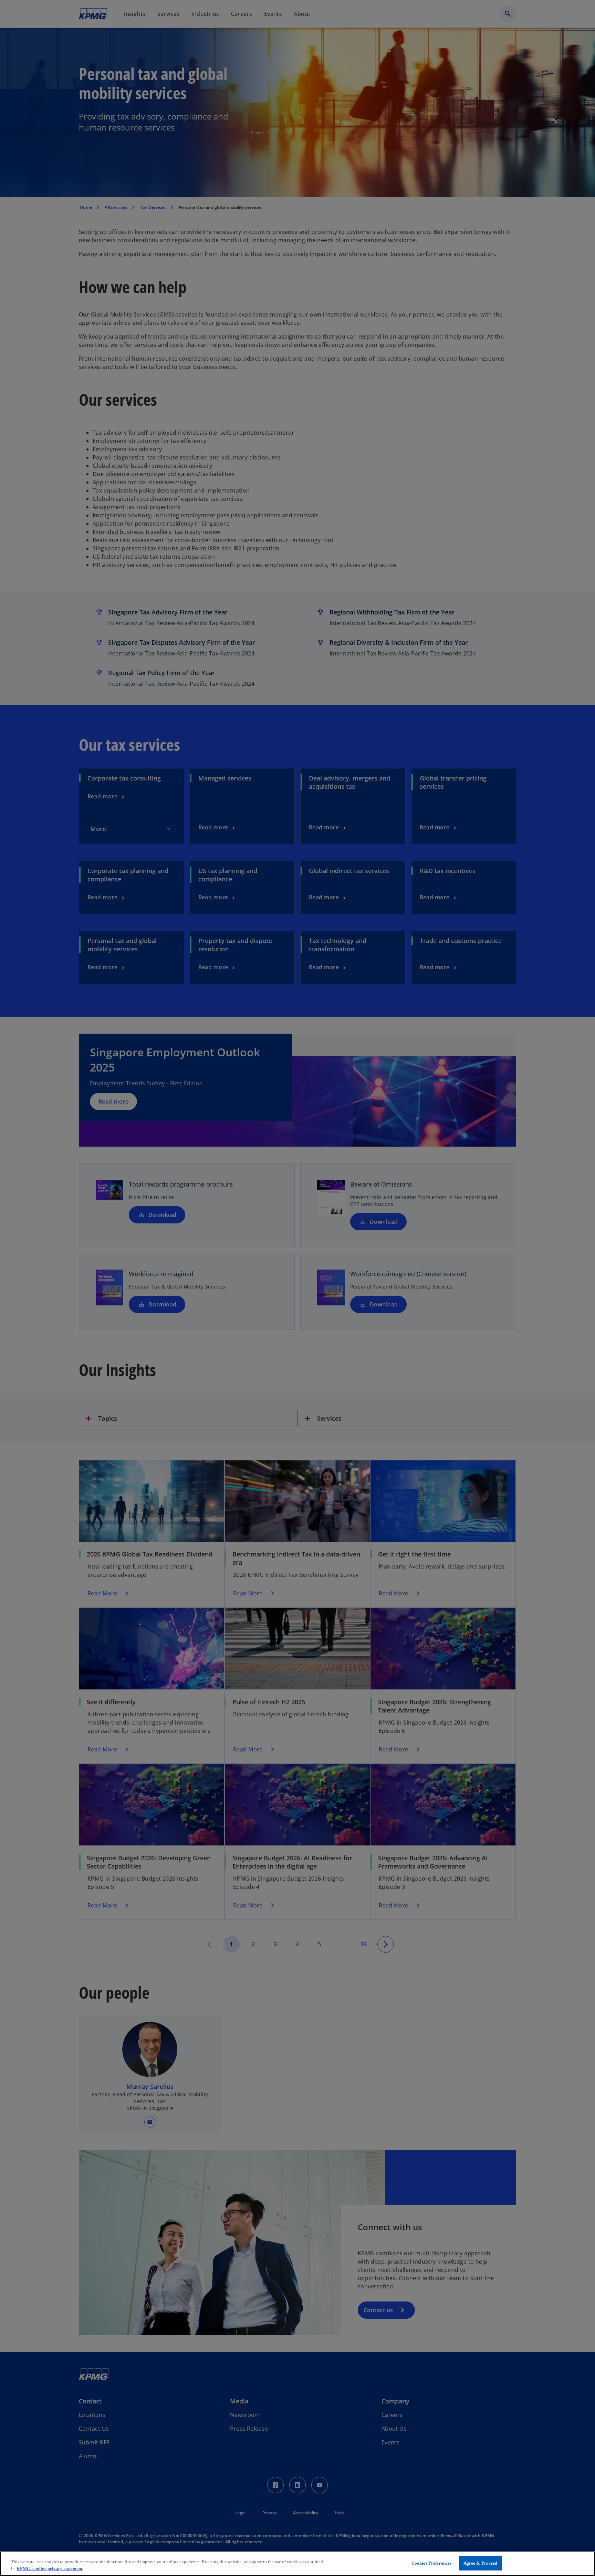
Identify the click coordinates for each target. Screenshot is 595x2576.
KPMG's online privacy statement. (50, 2569)
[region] (297, 2564)
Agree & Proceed (481, 2563)
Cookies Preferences (431, 2563)
